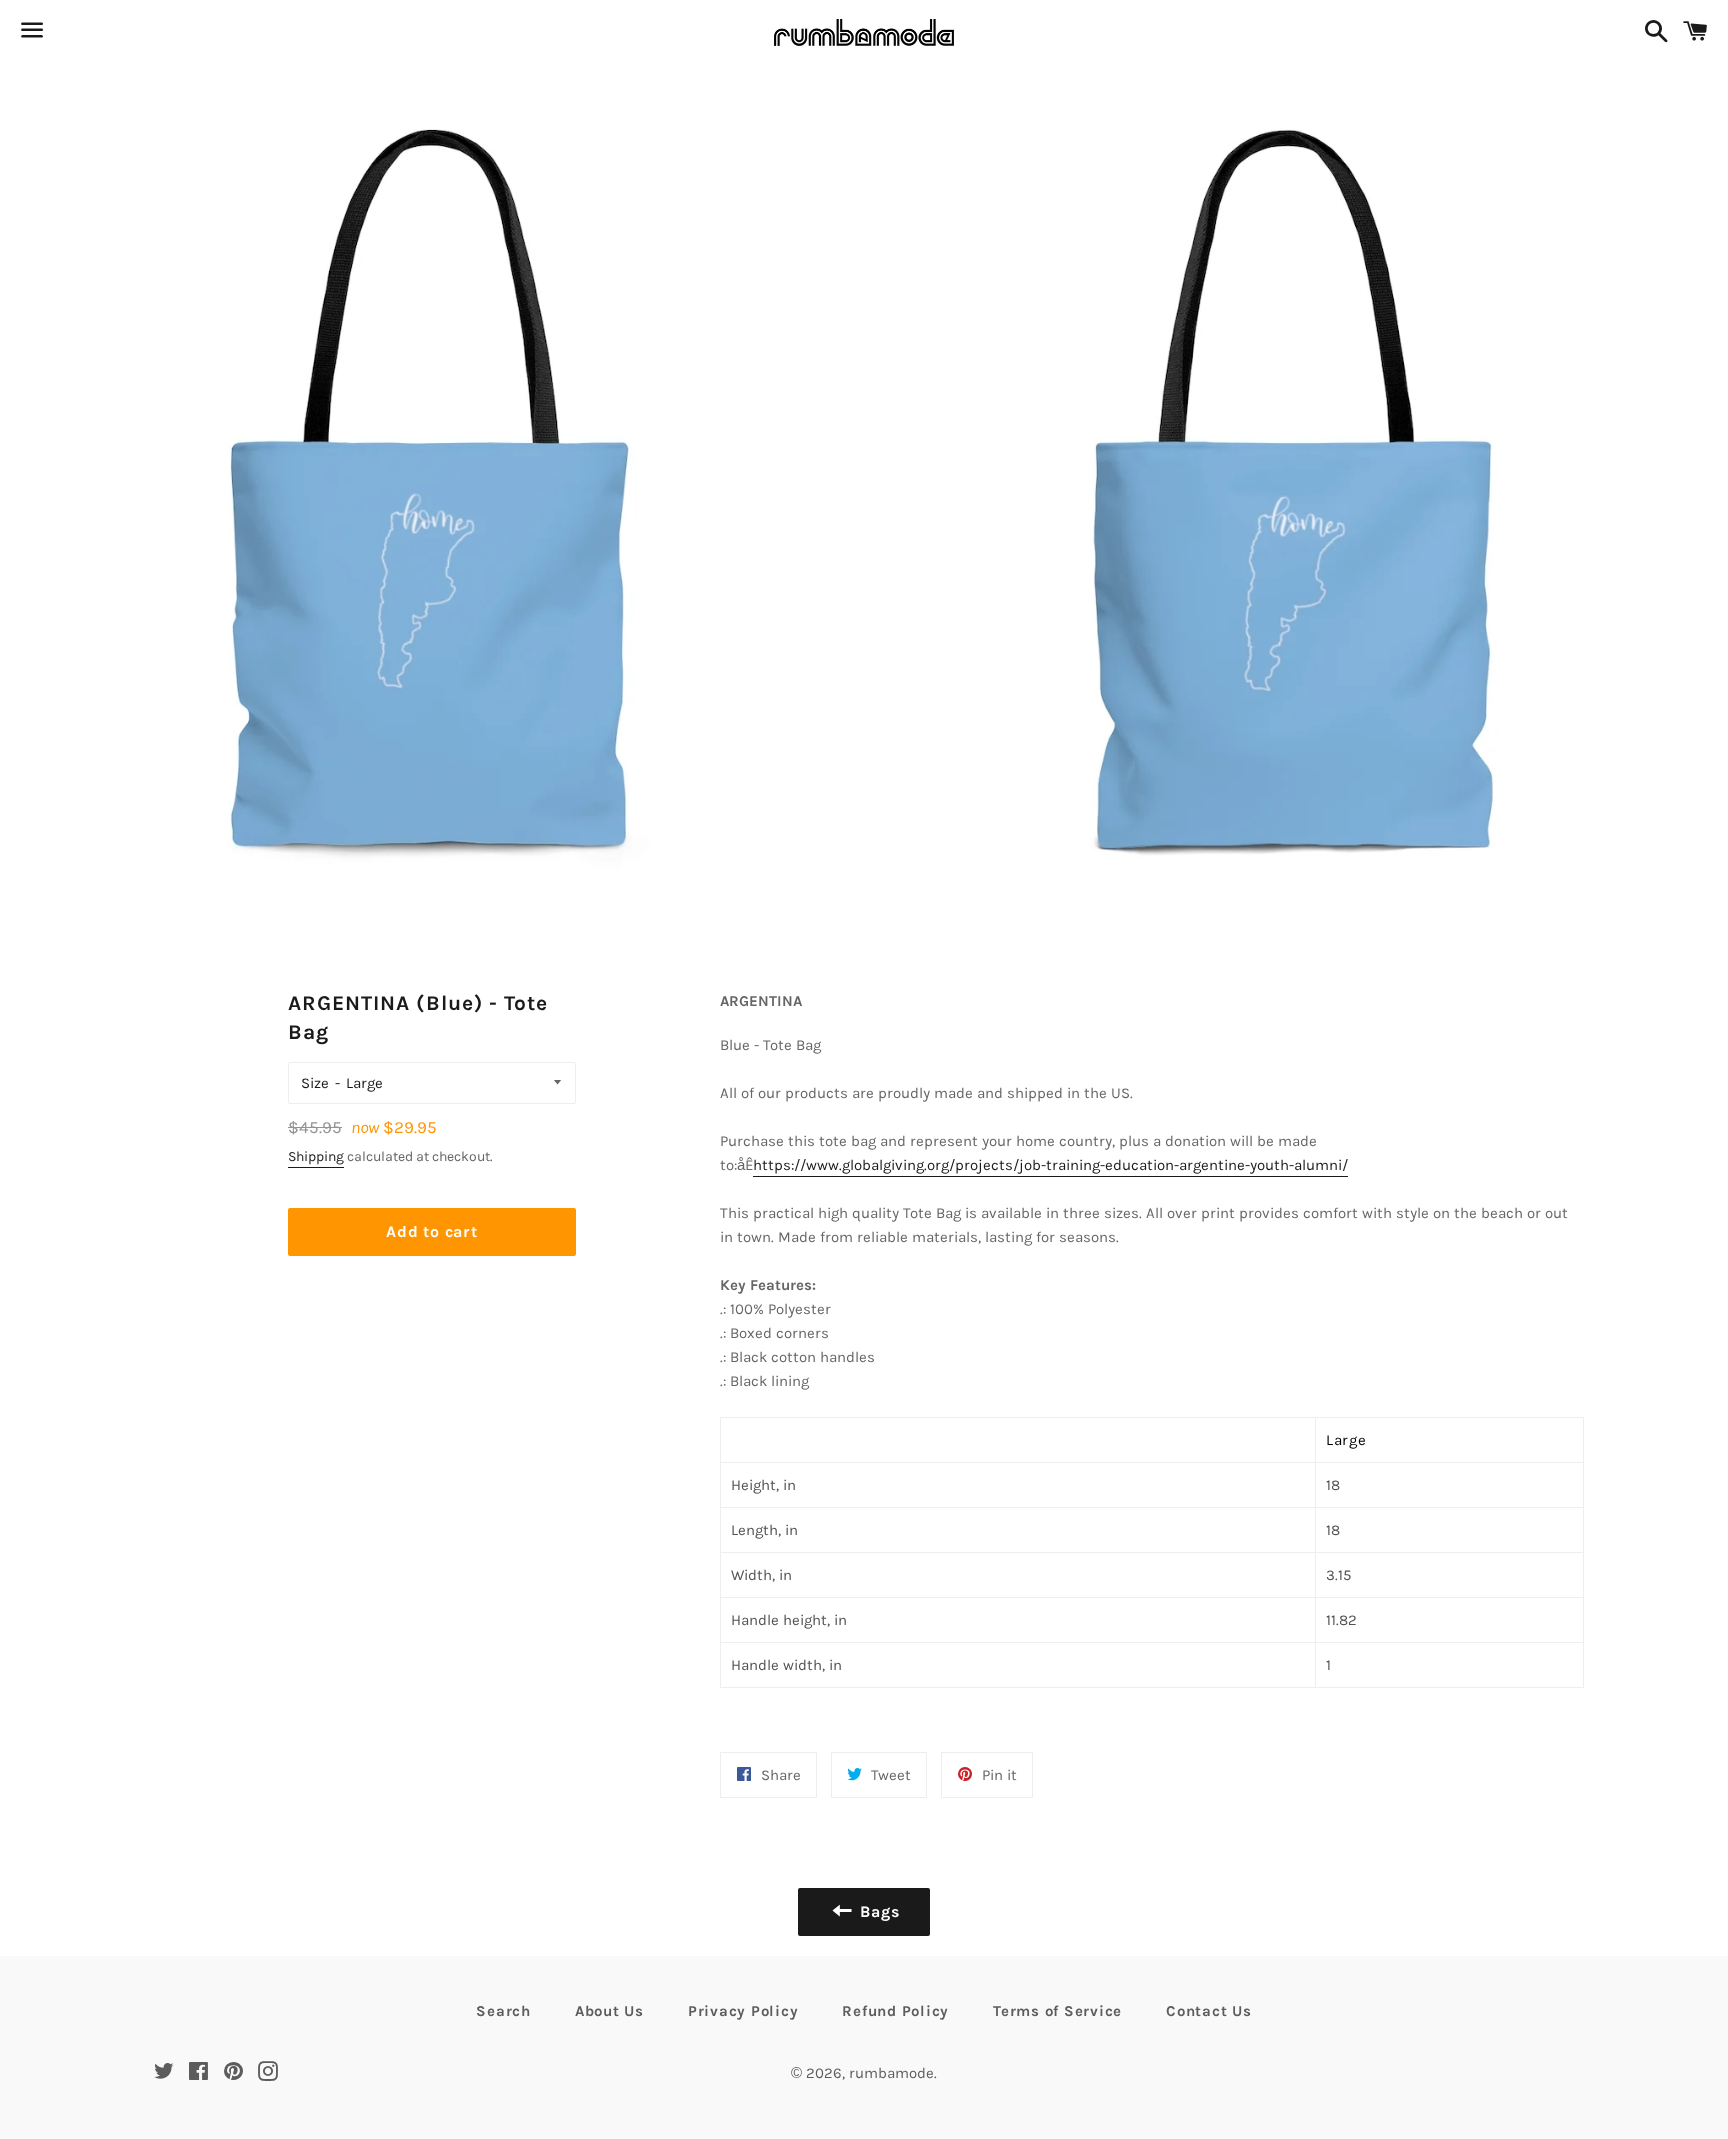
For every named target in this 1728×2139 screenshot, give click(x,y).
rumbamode (891, 2073)
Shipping (316, 1156)
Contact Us (1209, 2011)
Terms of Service (1057, 2011)
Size (315, 1083)
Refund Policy (895, 2011)
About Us (609, 2011)
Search (503, 2011)
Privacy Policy (743, 2011)
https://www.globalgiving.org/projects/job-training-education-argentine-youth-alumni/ (1050, 1165)
